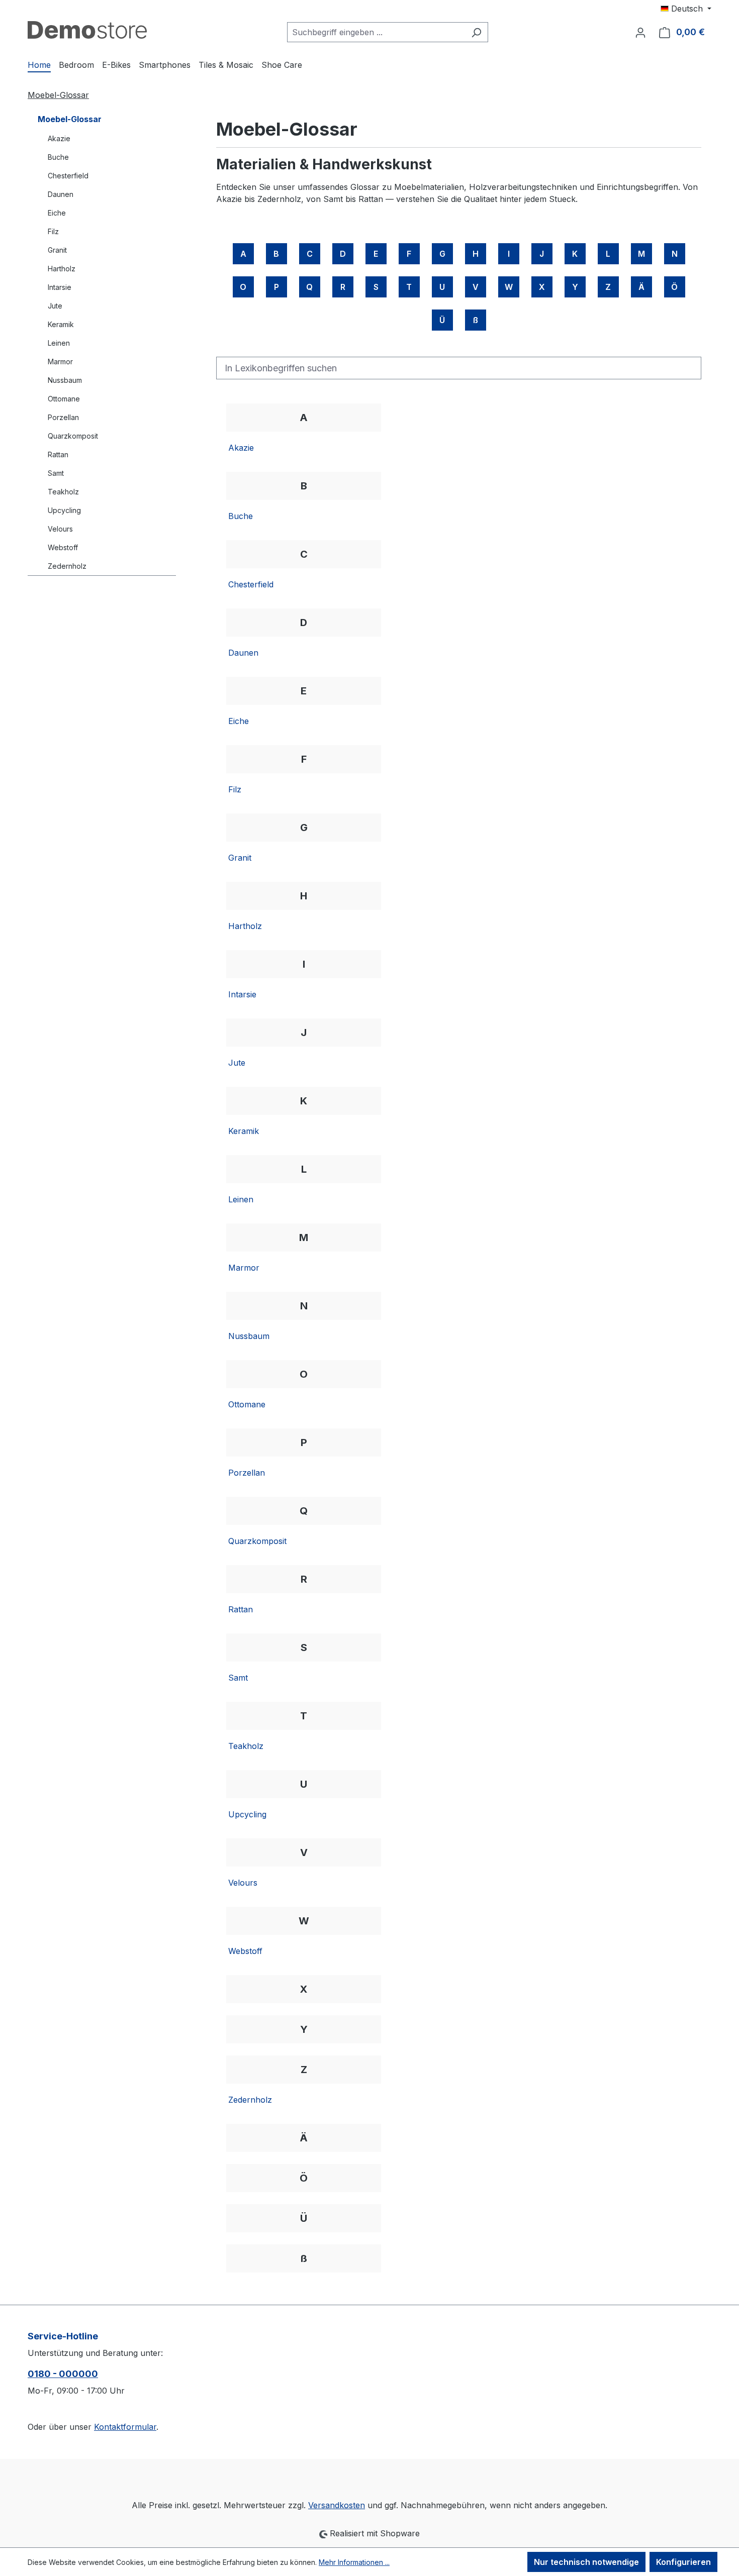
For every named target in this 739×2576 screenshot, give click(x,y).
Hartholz (62, 269)
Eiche (57, 213)
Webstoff (63, 547)
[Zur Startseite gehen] (87, 30)
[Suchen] (476, 32)
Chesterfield (68, 176)
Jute (55, 306)
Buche (58, 157)
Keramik (61, 324)
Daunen (61, 194)
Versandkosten (337, 2505)
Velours (60, 529)
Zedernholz (67, 566)
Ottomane (64, 399)
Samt (56, 473)
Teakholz (63, 492)
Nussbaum (65, 380)
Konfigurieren (683, 2562)
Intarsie (60, 287)
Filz (53, 231)
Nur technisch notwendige (586, 2562)
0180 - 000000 (63, 2374)
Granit (57, 250)
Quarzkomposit (73, 436)
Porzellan (63, 417)
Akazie (59, 138)
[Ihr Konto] (640, 32)
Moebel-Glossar (70, 119)
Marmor (60, 362)
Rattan (58, 454)
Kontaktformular (125, 2427)
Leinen (59, 343)
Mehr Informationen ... (354, 2562)
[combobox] (376, 32)
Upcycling (64, 510)
